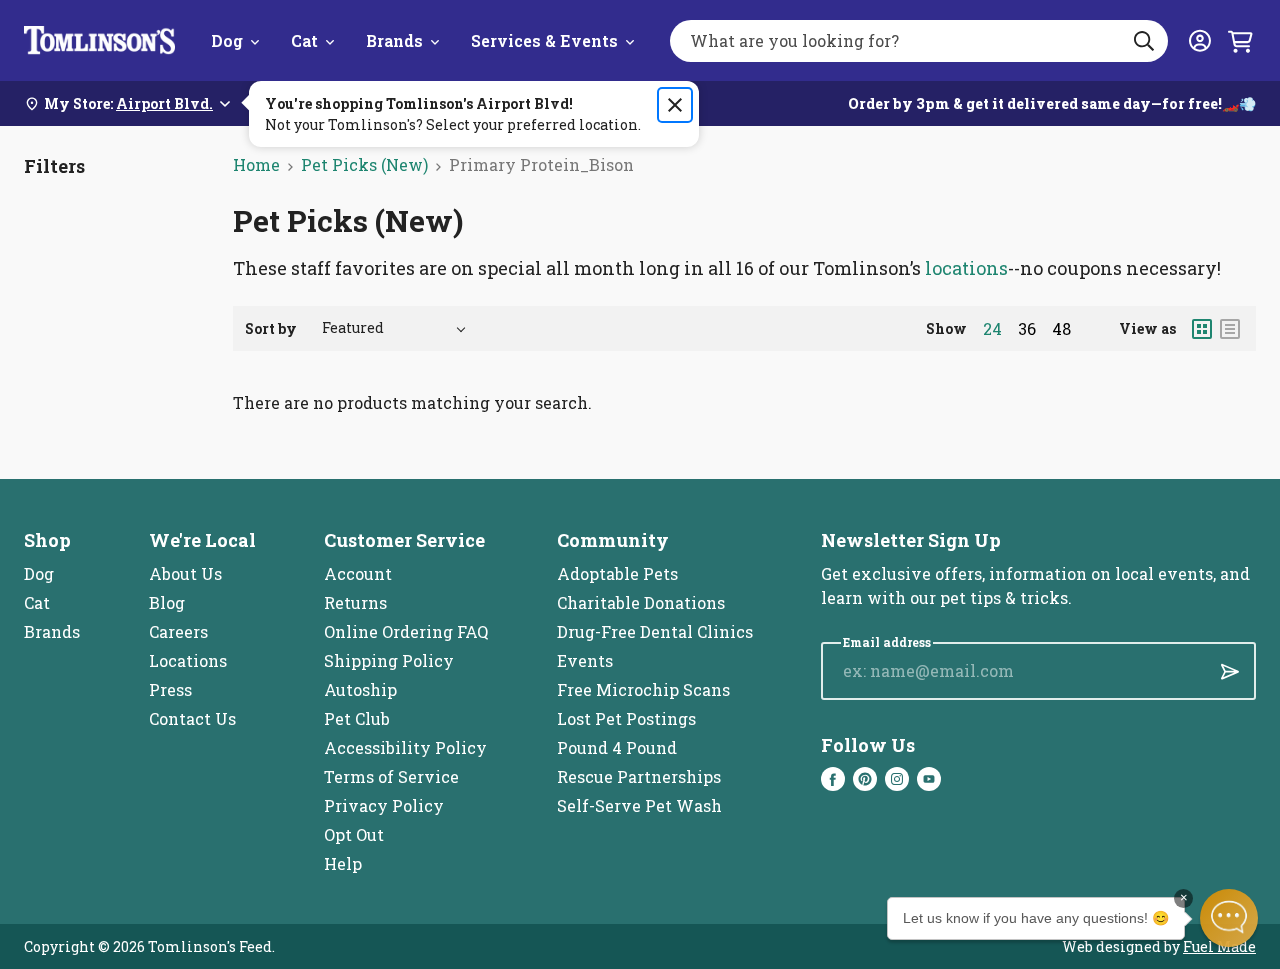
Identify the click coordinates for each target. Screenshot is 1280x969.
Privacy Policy (384, 805)
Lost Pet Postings (626, 718)
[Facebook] (833, 779)
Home (256, 164)
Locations (188, 660)
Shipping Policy (389, 660)
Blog (167, 602)
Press (170, 689)
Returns (355, 602)
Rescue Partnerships (639, 776)
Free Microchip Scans (643, 689)
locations (966, 268)
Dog (227, 40)
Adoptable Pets (617, 573)
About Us (185, 573)
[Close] (675, 105)
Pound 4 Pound (617, 747)
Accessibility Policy (405, 747)
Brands (394, 40)
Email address (887, 642)
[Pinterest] (865, 779)
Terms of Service (391, 776)
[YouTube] (929, 779)
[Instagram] (897, 779)
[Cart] (1240, 41)
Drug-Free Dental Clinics (655, 631)
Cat (304, 40)
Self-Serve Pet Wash (639, 805)
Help (343, 863)
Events (585, 660)
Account (358, 573)
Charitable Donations (641, 602)
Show (946, 328)
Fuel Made (1219, 946)
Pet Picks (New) (364, 164)
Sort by (271, 328)
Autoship (360, 689)
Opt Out (354, 834)
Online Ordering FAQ (406, 631)
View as (1147, 328)
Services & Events (544, 40)
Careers (178, 631)
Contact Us (192, 718)
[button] (1229, 918)
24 (992, 329)
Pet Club (357, 718)
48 (1061, 329)
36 (1027, 329)
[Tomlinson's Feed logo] (99, 40)
